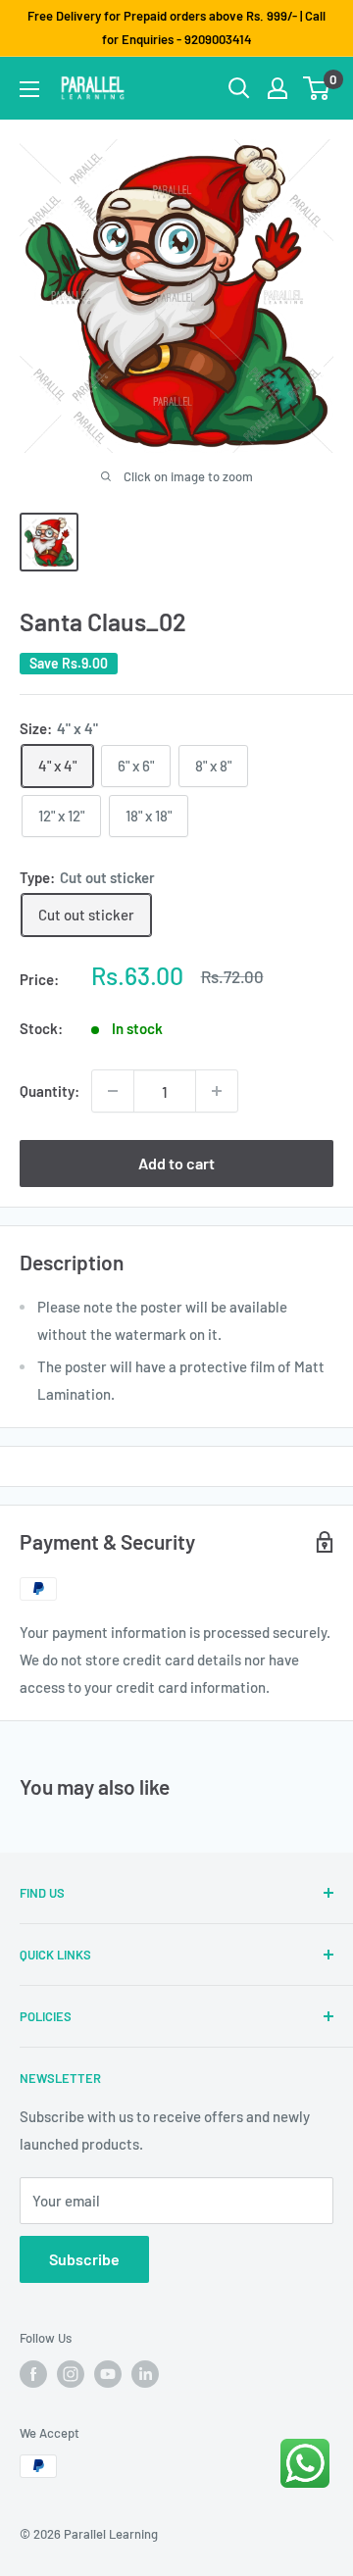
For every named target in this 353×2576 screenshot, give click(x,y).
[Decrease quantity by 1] (113, 1091)
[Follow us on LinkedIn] (145, 2374)
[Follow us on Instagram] (71, 2374)
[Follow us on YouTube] (108, 2374)
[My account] (277, 88)
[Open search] (239, 88)
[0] (317, 88)
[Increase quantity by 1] (217, 1091)
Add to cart (176, 1163)
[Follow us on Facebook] (33, 2374)
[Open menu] (29, 89)
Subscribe (84, 2259)
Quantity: (50, 1091)
